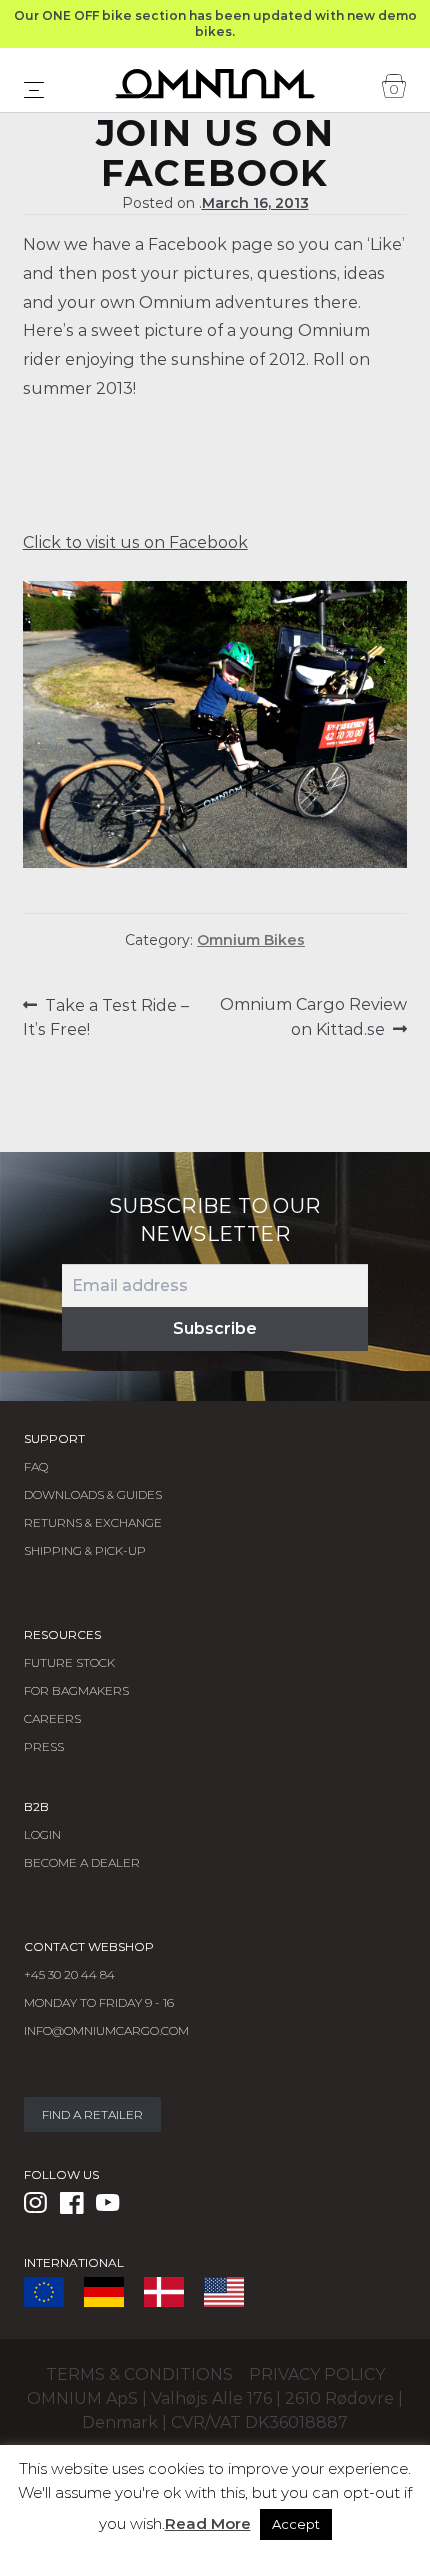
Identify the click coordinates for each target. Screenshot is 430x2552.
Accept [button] (296, 2524)
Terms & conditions (139, 2374)
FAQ (36, 1466)
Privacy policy (317, 2374)
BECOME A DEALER (82, 1862)
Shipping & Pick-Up (85, 1550)
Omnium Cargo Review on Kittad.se (313, 1016)
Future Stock (69, 1662)
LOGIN (42, 1834)
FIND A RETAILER (92, 2114)
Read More (208, 2523)
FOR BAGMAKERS (76, 1690)
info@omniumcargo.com (106, 2030)
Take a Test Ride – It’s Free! (106, 1016)
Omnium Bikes (251, 940)
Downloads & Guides (93, 1494)
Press (44, 1746)
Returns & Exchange (93, 1522)
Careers (52, 1718)
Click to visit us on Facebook (135, 542)
